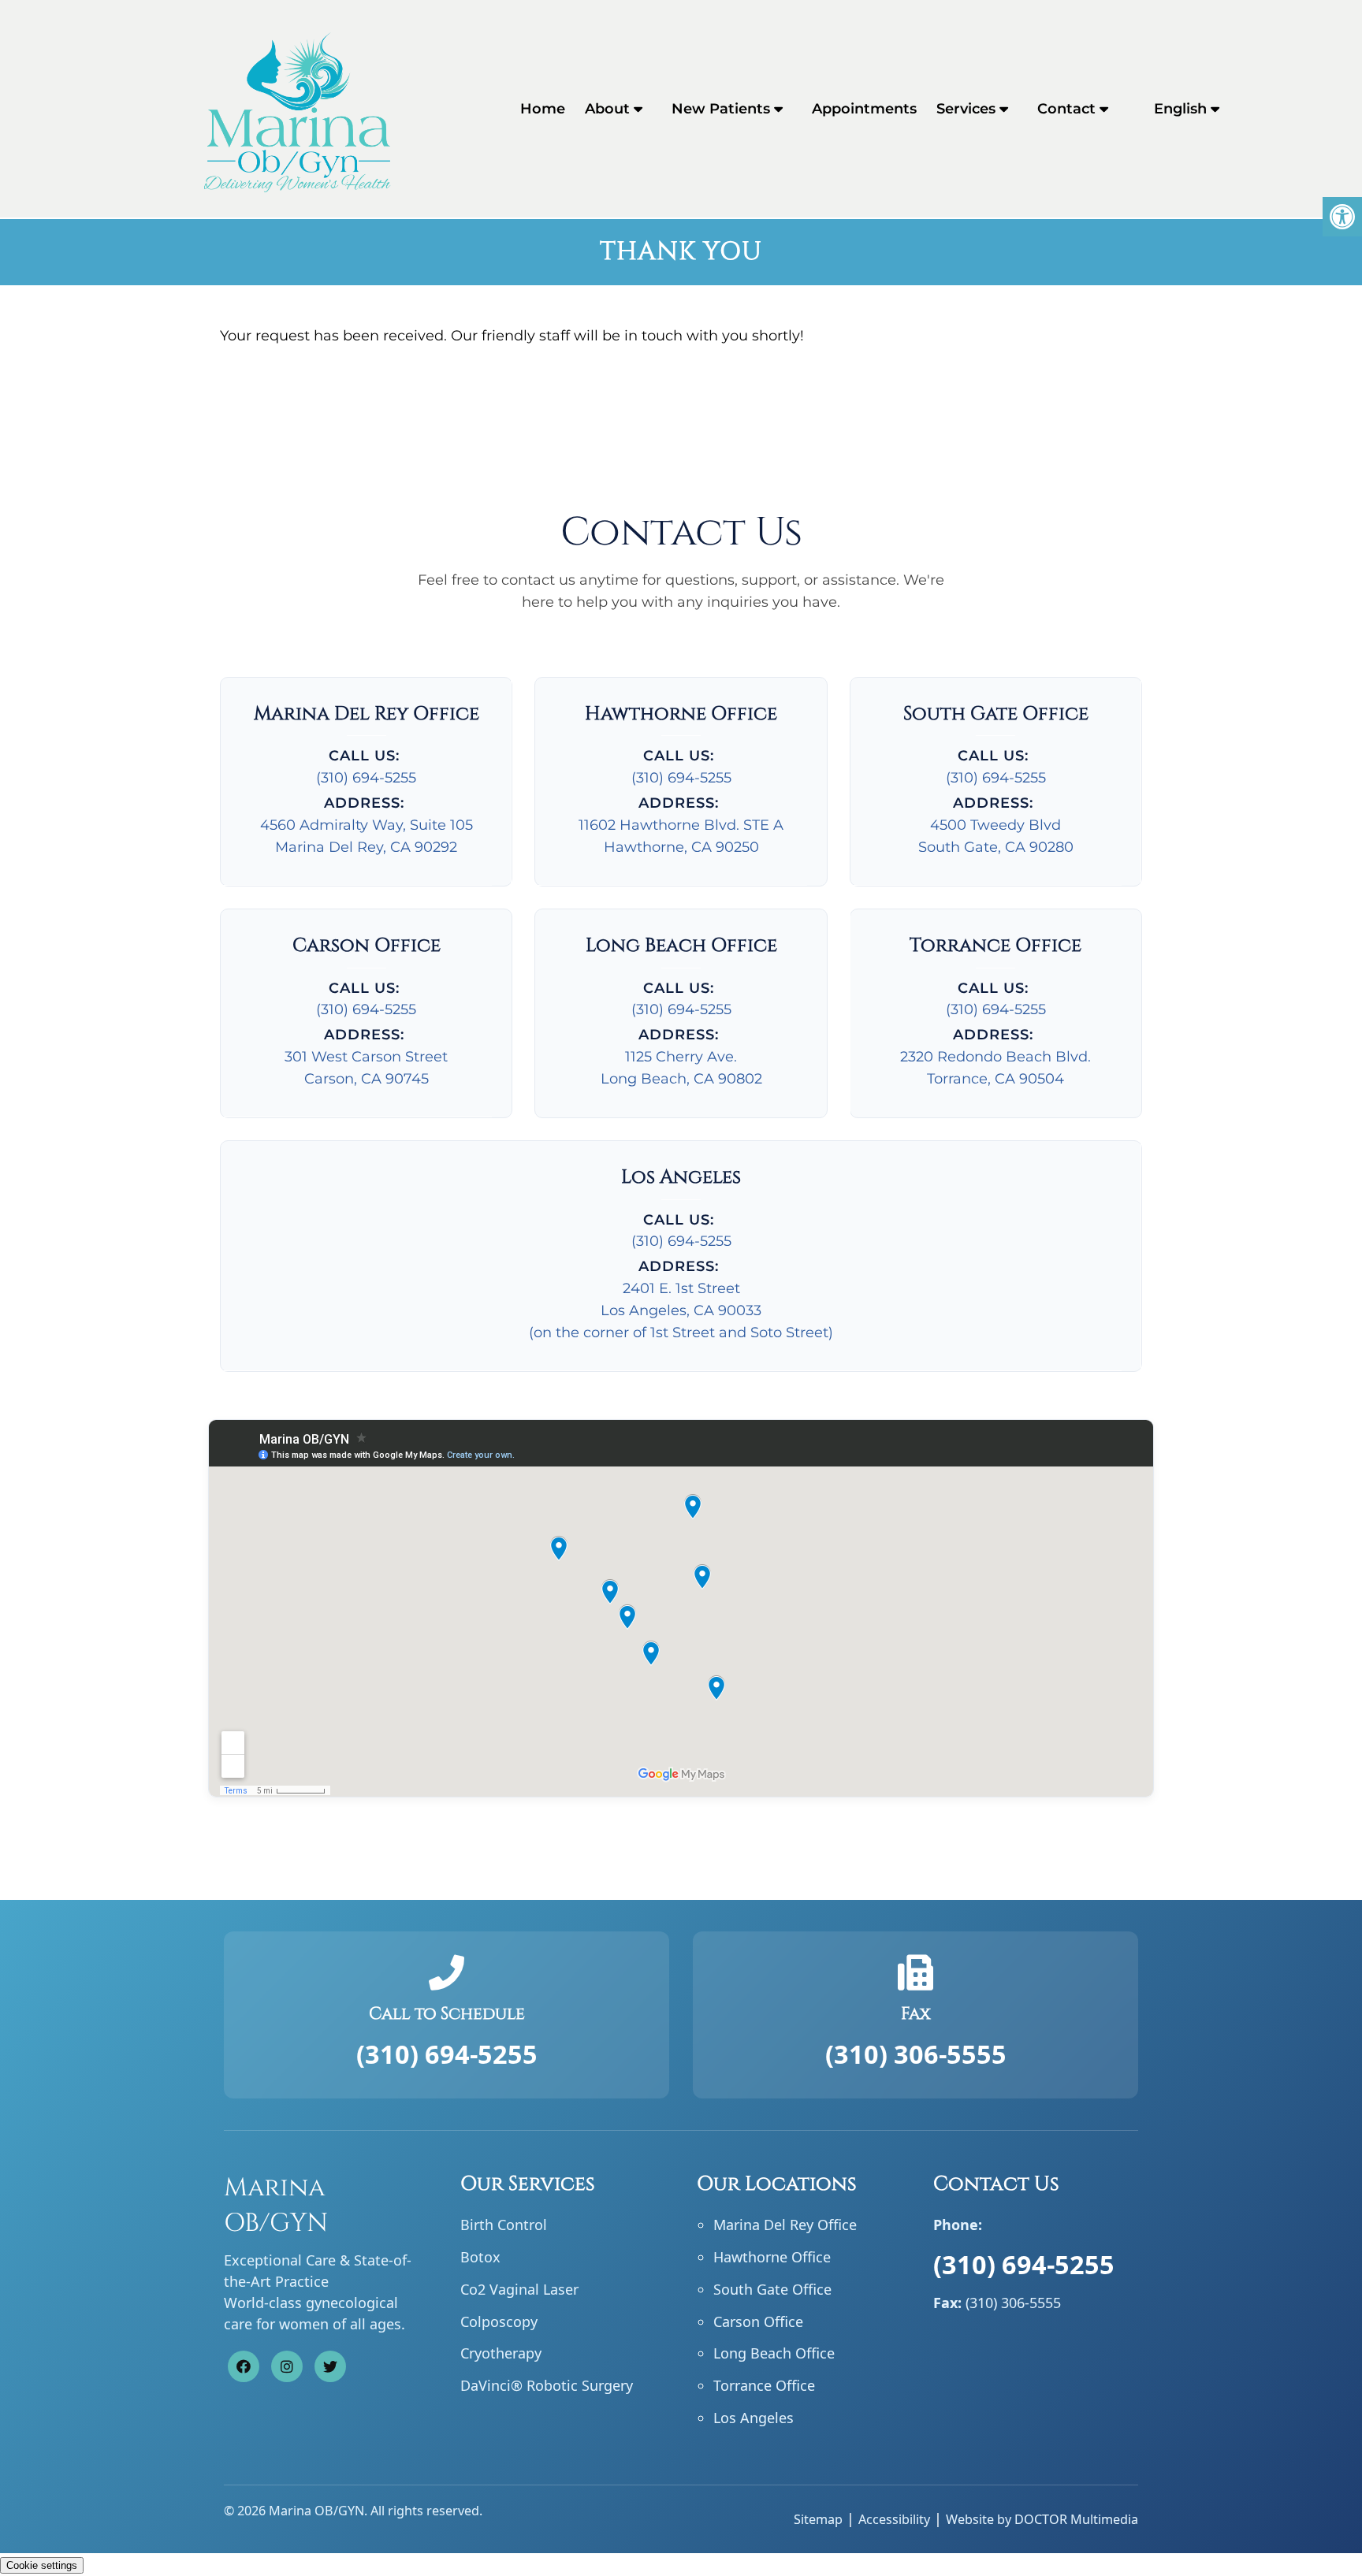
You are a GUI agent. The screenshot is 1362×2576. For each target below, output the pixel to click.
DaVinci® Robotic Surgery (547, 2385)
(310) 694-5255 (366, 778)
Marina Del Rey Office (785, 2225)
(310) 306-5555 (916, 2054)
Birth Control (504, 2225)
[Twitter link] (330, 2366)
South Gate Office (772, 2289)
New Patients (721, 109)
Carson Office (758, 2321)
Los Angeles (754, 2418)
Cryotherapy (501, 2353)
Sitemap (818, 2519)
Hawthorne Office (772, 2257)
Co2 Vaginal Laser (519, 2289)
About (607, 109)
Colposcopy (499, 2321)
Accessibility (894, 2519)
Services (966, 109)
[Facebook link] (244, 2366)
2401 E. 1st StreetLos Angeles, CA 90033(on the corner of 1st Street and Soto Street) (681, 1310)
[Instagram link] (287, 2366)
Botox (480, 2257)
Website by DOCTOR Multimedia (1042, 2519)
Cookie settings (42, 2565)
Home (543, 109)
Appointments (864, 109)
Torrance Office (764, 2385)
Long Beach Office (774, 2353)
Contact (1066, 109)
